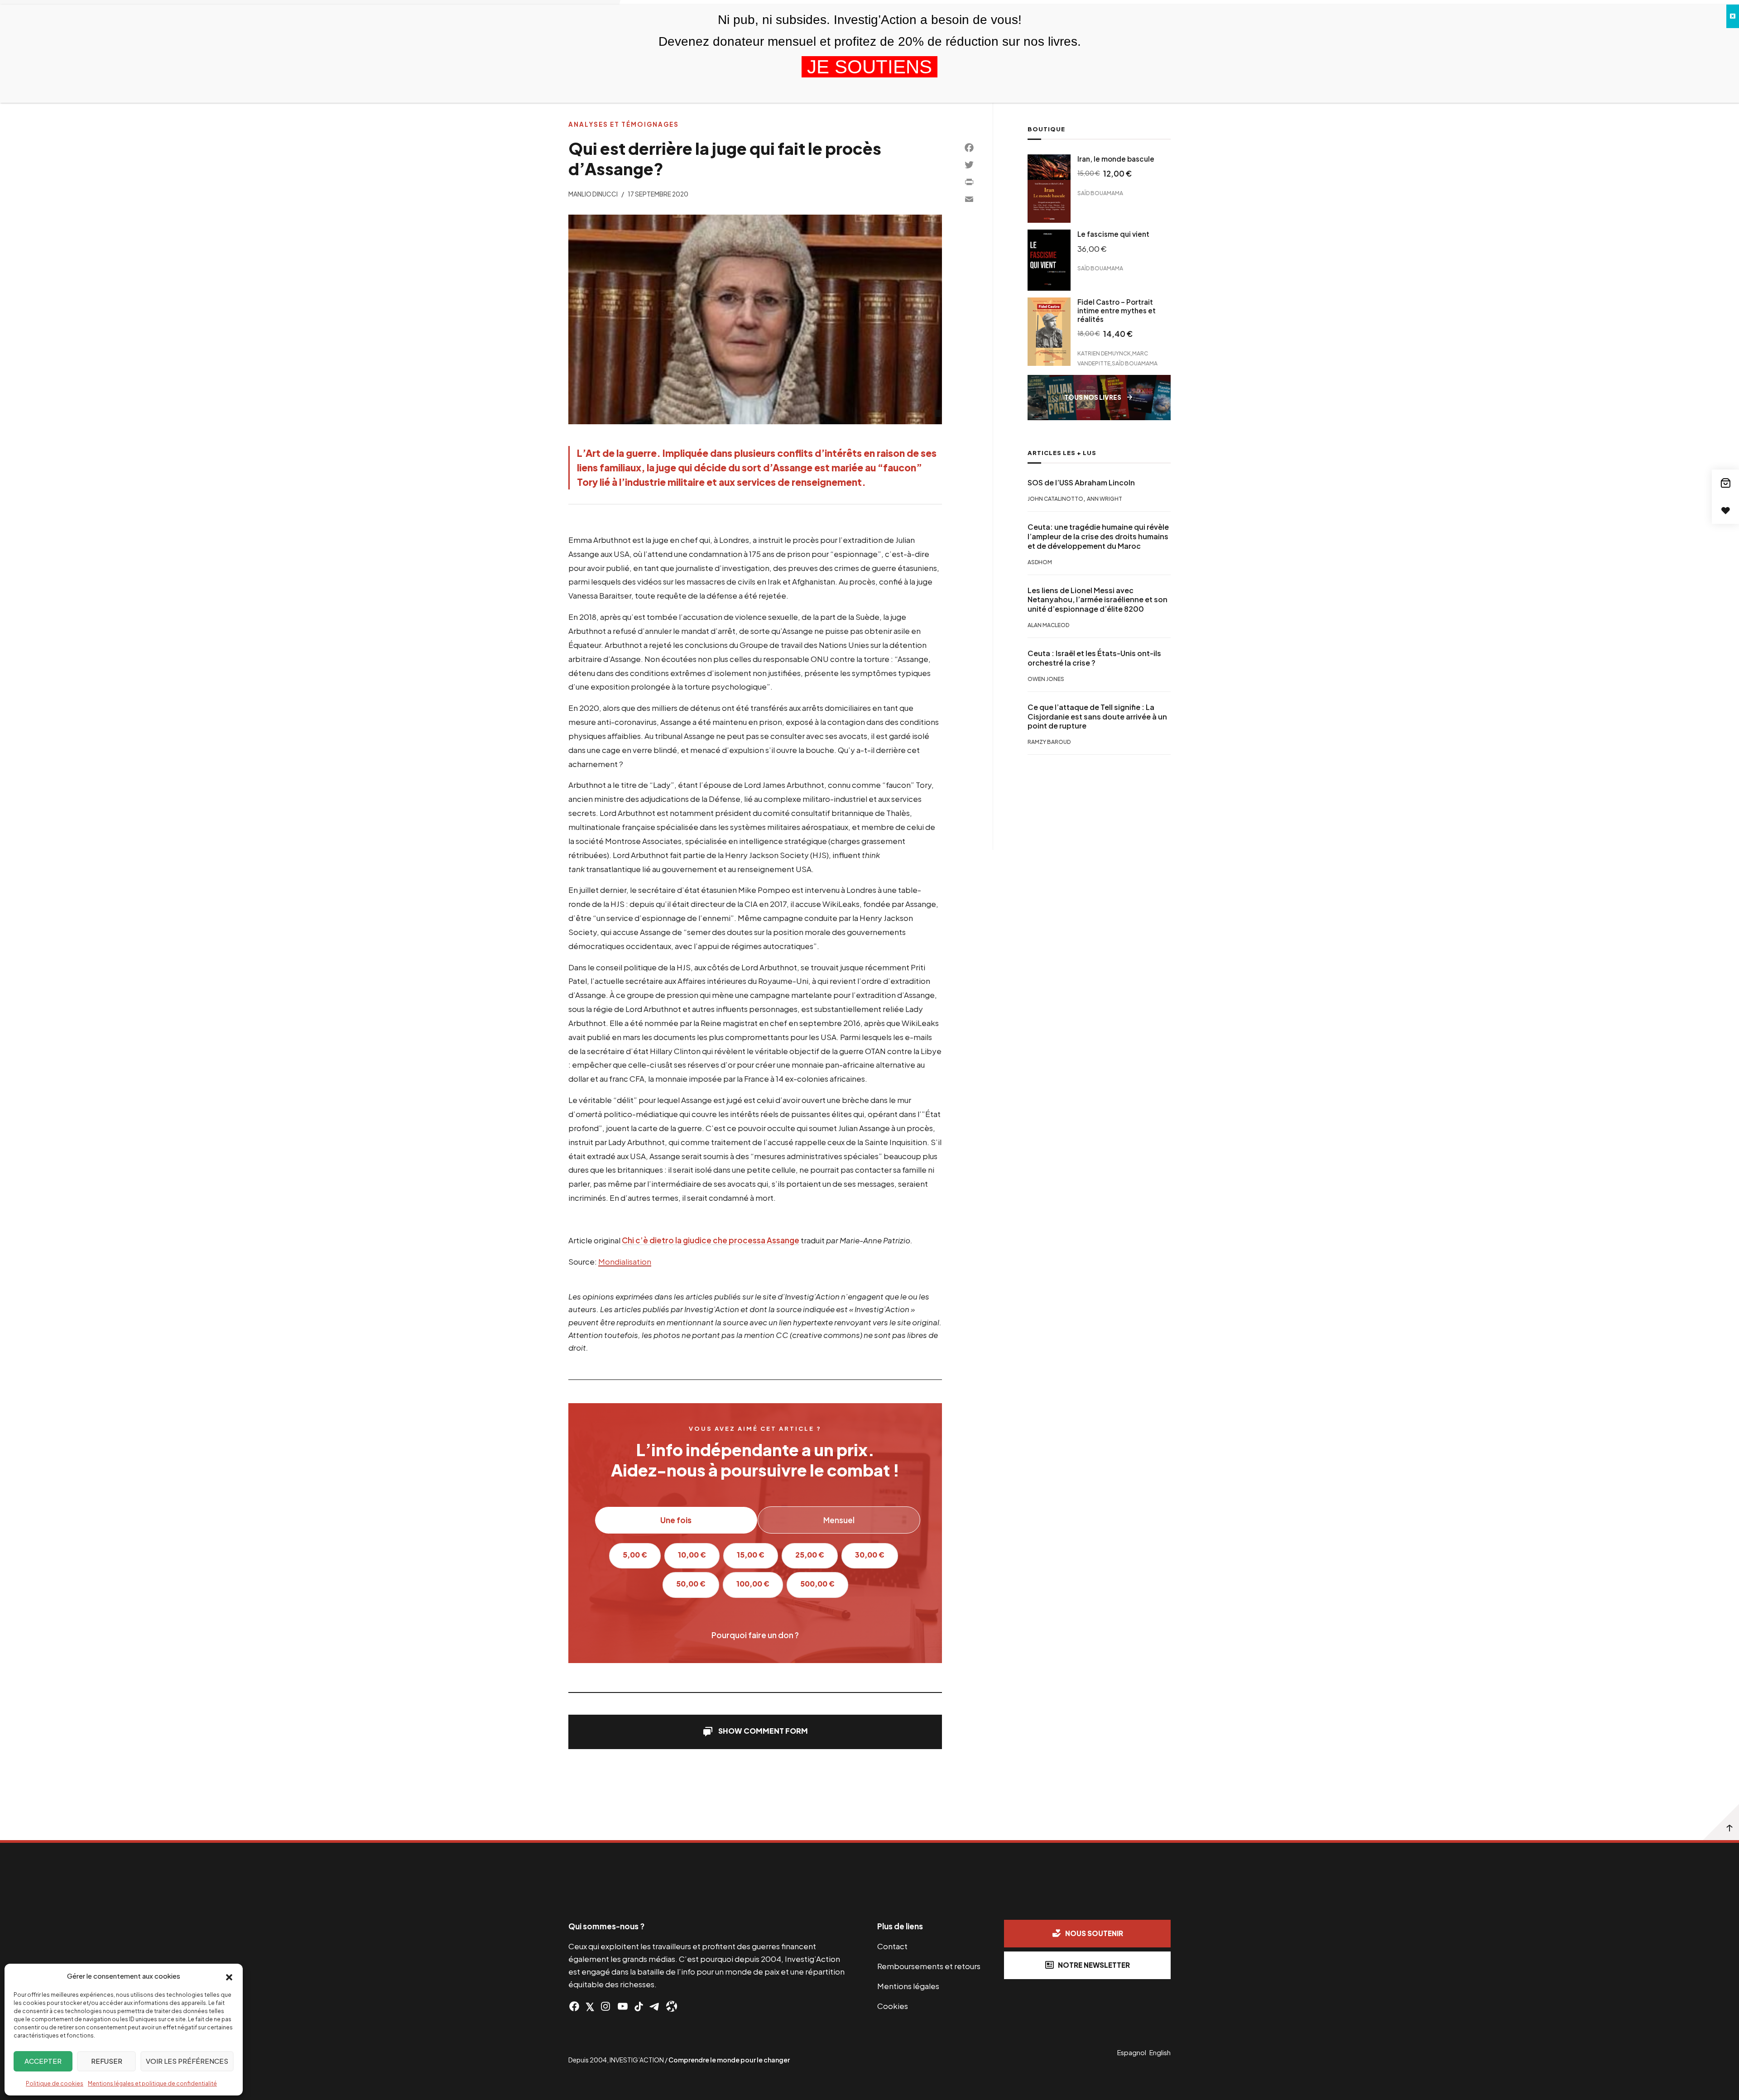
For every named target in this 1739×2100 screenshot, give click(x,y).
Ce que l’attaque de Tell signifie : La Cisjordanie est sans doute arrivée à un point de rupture (1097, 717)
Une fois (676, 1520)
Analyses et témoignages (624, 124)
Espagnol (1132, 2052)
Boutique (1046, 129)
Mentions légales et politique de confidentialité (152, 2083)
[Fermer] (1733, 16)
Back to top (1721, 1822)
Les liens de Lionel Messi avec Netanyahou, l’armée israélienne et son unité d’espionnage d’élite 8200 (1098, 600)
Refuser (107, 2061)
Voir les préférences (187, 2061)
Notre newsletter (1094, 1965)
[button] (229, 1976)
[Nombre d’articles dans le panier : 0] (1725, 483)
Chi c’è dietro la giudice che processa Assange (711, 1240)
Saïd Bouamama (1100, 193)
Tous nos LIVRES (1093, 397)
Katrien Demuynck (1104, 353)
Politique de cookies (55, 2083)
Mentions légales (908, 1986)
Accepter (43, 2061)
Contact (892, 1946)
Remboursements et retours (929, 1966)
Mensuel (839, 1520)
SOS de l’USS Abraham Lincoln (1081, 483)
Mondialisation (625, 1261)
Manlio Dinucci (593, 194)
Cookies (893, 2006)
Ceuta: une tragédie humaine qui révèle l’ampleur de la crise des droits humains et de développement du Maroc (1098, 537)
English (1160, 2052)
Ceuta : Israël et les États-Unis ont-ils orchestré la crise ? (1094, 658)
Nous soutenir (1094, 1933)
